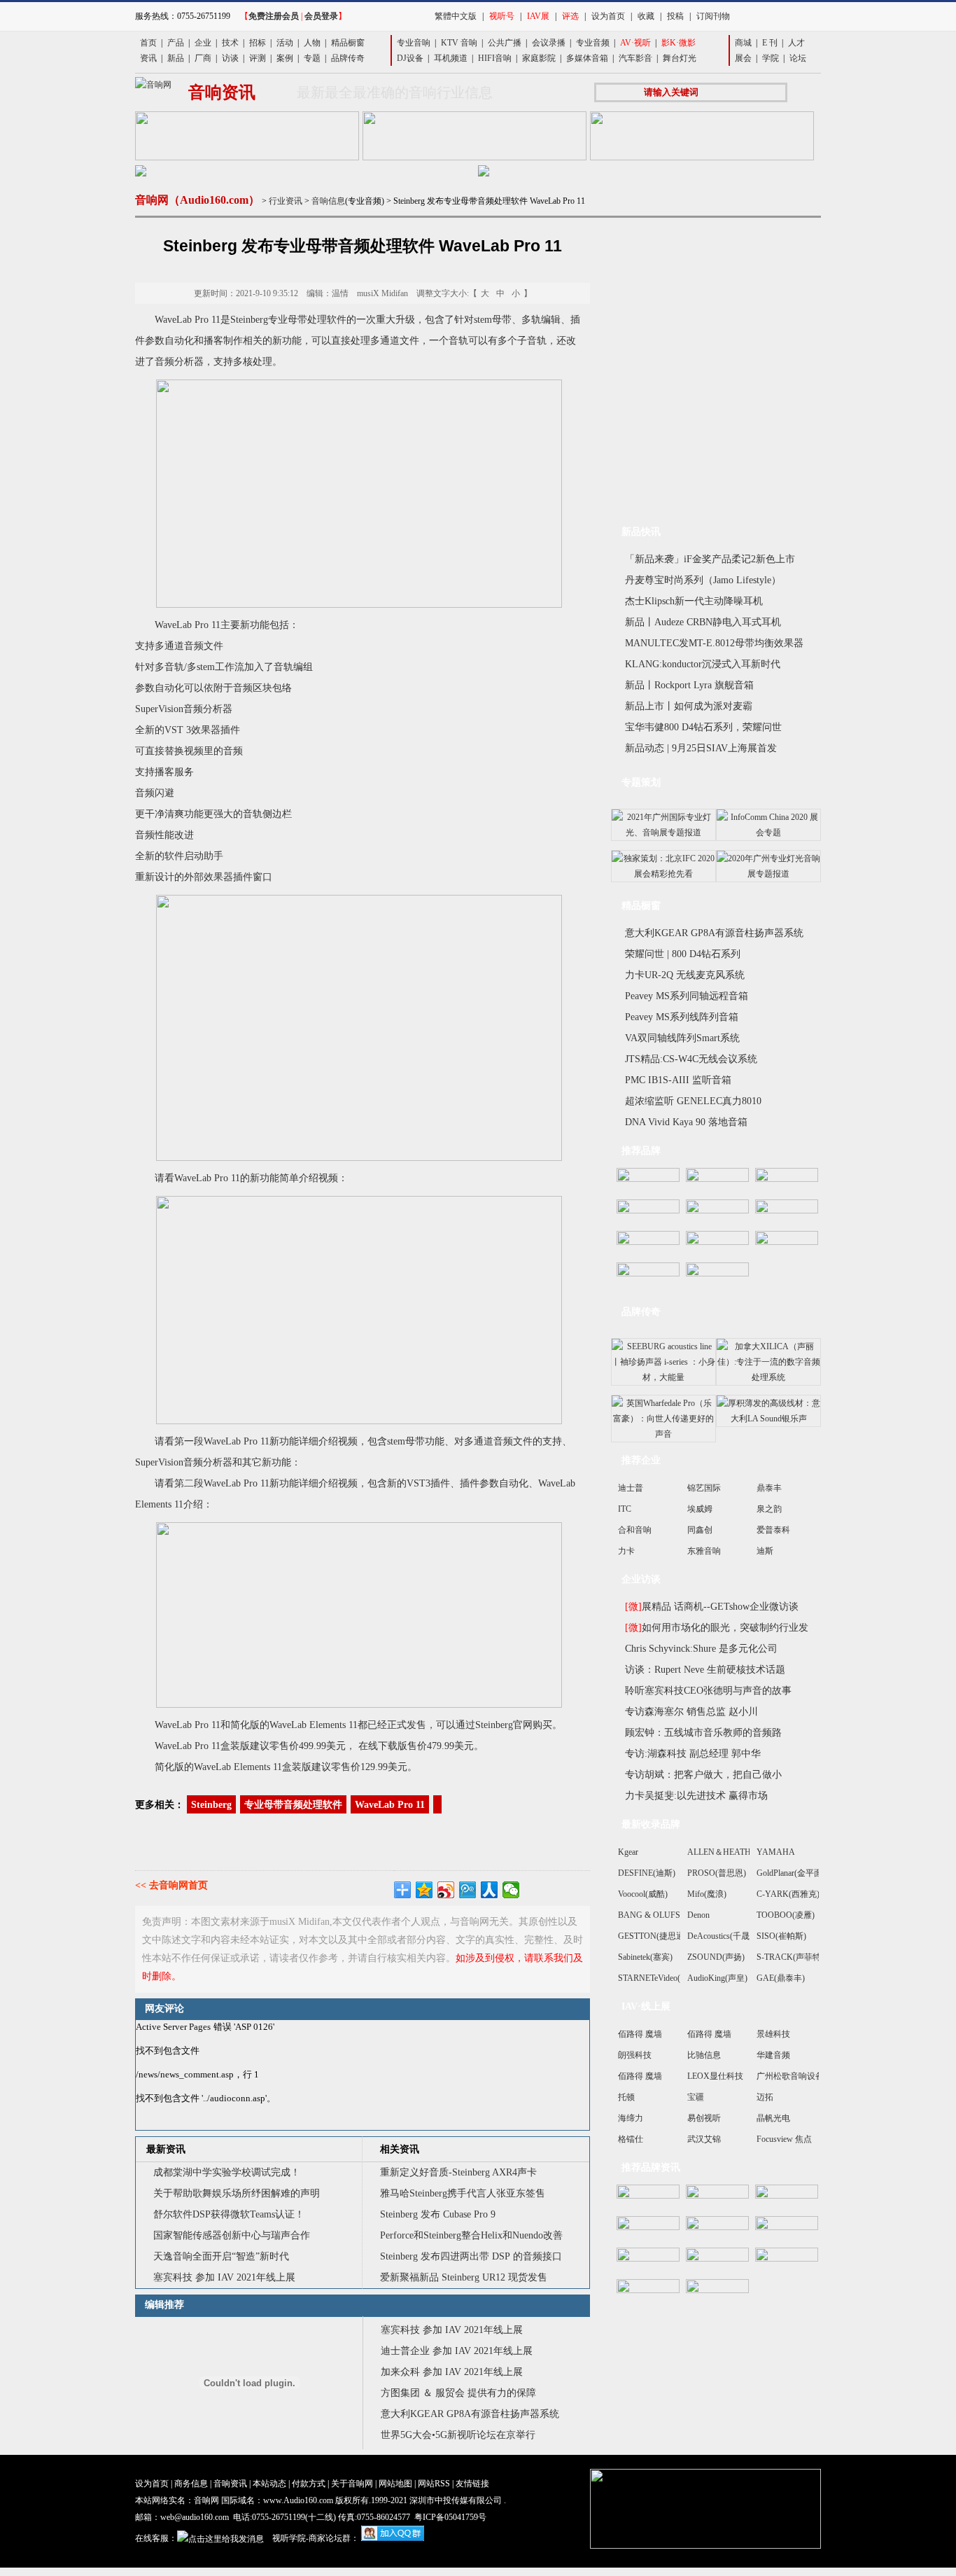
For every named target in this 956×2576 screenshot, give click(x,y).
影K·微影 (679, 43)
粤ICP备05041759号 (450, 2517)
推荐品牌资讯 (651, 2167)
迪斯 (765, 1551)
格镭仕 (631, 2139)
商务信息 (191, 2484)
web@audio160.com (195, 2517)
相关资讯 (400, 2149)
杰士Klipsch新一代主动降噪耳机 (694, 601)
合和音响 (635, 1530)
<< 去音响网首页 (171, 1885)
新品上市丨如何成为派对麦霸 (689, 706)
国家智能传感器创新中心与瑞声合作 (232, 2235)
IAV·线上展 (646, 2006)
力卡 (626, 1551)
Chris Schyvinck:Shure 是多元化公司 (701, 1649)
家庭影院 (539, 58)
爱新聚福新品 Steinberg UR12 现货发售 (464, 2277)
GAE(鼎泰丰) (781, 1978)
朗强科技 (635, 2055)
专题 (312, 58)
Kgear (628, 1852)
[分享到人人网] (490, 1890)
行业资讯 (286, 201)
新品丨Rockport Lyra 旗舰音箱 (689, 685)
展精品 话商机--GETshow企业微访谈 (712, 1607)
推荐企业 (641, 1460)
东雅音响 (704, 1551)
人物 (312, 43)
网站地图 (395, 2484)
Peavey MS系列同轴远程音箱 (687, 996)
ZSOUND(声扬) (716, 1957)
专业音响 (414, 43)
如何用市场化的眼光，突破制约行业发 (717, 1628)
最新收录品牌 (651, 1824)
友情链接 (472, 2484)
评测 (258, 58)
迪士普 (631, 1488)
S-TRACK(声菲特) (790, 1957)
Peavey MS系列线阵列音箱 (682, 1017)
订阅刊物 (713, 16)
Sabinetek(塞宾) (645, 1957)
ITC (625, 1509)
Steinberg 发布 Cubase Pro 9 (438, 2214)
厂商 (203, 58)
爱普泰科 (773, 1530)
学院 (771, 58)
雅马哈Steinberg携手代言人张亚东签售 (463, 2193)
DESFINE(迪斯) (647, 1873)
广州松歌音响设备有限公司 (807, 2076)
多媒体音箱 (587, 58)
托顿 (626, 2097)
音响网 (206, 2500)
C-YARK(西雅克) (788, 1894)
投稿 (675, 16)
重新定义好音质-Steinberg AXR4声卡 (458, 2172)
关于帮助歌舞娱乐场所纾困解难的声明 (237, 2193)
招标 (258, 43)
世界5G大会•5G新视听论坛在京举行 (458, 2435)
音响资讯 (230, 2484)
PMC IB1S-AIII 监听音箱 (678, 1080)
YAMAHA (776, 1852)
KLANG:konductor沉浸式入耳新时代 (703, 664)
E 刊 (770, 43)
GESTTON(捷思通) (653, 1936)
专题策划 (641, 782)
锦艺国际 (704, 1488)
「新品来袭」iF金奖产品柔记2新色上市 (710, 559)
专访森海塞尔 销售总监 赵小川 (691, 1712)
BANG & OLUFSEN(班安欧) (670, 1915)
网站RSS (434, 2484)
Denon (698, 1915)
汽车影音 (635, 58)
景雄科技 (773, 2034)
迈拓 (765, 2097)
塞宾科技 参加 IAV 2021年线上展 (224, 2277)
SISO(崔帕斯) (781, 1936)
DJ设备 (410, 58)
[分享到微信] (511, 1890)
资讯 (148, 58)
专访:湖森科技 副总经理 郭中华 (693, 1754)
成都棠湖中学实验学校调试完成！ (227, 2172)
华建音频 (773, 2055)
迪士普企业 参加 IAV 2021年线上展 (457, 2351)
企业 (203, 43)
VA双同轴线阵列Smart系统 (682, 1038)
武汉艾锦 (704, 2139)
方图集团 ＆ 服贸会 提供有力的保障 (458, 2393)
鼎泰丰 (769, 1488)
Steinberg (211, 1805)
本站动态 (269, 2484)
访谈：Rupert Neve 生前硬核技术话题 (705, 1670)
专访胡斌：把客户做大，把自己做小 (703, 1775)
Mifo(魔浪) (707, 1894)
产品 (176, 43)
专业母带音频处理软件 (293, 1805)
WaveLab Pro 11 (390, 1805)
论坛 (798, 58)
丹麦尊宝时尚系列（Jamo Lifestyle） (703, 580)
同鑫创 (700, 1530)
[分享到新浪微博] (446, 1890)
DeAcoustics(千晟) (720, 1936)
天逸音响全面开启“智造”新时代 (221, 2256)
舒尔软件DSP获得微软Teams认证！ (229, 2214)
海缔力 (631, 2118)
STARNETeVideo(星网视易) (667, 1978)
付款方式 (309, 2484)
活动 (285, 43)
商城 (743, 43)
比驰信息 (704, 2055)
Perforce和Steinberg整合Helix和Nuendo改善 (471, 2235)
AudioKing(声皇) (717, 1978)
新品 (176, 58)
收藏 (646, 16)
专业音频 (593, 43)
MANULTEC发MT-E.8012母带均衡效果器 (714, 643)
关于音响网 (352, 2484)
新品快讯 (641, 532)
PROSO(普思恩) (717, 1873)
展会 (743, 58)
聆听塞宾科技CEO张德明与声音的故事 (708, 1691)
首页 (148, 43)
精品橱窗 (348, 43)
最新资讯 (166, 2149)
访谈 (230, 58)
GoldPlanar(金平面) (791, 1873)
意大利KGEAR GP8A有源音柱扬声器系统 (470, 2414)
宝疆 (696, 2097)
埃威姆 (700, 1509)
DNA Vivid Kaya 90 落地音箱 (686, 1122)
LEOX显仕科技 (715, 2076)
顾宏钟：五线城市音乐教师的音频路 (703, 1733)
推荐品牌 (641, 1151)
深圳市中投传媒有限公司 (456, 2500)
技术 (230, 43)
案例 (285, 58)
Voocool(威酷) (643, 1894)
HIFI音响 (495, 58)
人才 (796, 43)
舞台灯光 (680, 58)
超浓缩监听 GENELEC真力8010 (693, 1101)
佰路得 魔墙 (640, 2034)
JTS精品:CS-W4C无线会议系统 (691, 1059)
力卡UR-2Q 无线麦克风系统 (685, 975)
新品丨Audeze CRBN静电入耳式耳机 (703, 622)
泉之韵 (769, 1509)
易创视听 (704, 2118)
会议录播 (549, 43)
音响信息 (328, 201)
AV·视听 (635, 43)
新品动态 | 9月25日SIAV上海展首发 (701, 748)
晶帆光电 (773, 2118)
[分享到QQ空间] (424, 1890)
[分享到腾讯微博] (468, 1890)
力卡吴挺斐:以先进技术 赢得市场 (696, 1796)
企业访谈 (641, 1579)
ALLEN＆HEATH (719, 1852)
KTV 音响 (459, 43)
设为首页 (608, 16)
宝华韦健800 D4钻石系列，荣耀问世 (703, 727)
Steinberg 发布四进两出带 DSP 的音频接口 (472, 2256)
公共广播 (505, 43)
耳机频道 (451, 58)
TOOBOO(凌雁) (786, 1915)
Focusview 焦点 (784, 2139)
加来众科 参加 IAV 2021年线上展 (452, 2372)
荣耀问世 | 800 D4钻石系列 (683, 954)
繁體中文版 (456, 16)
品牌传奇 (348, 58)
